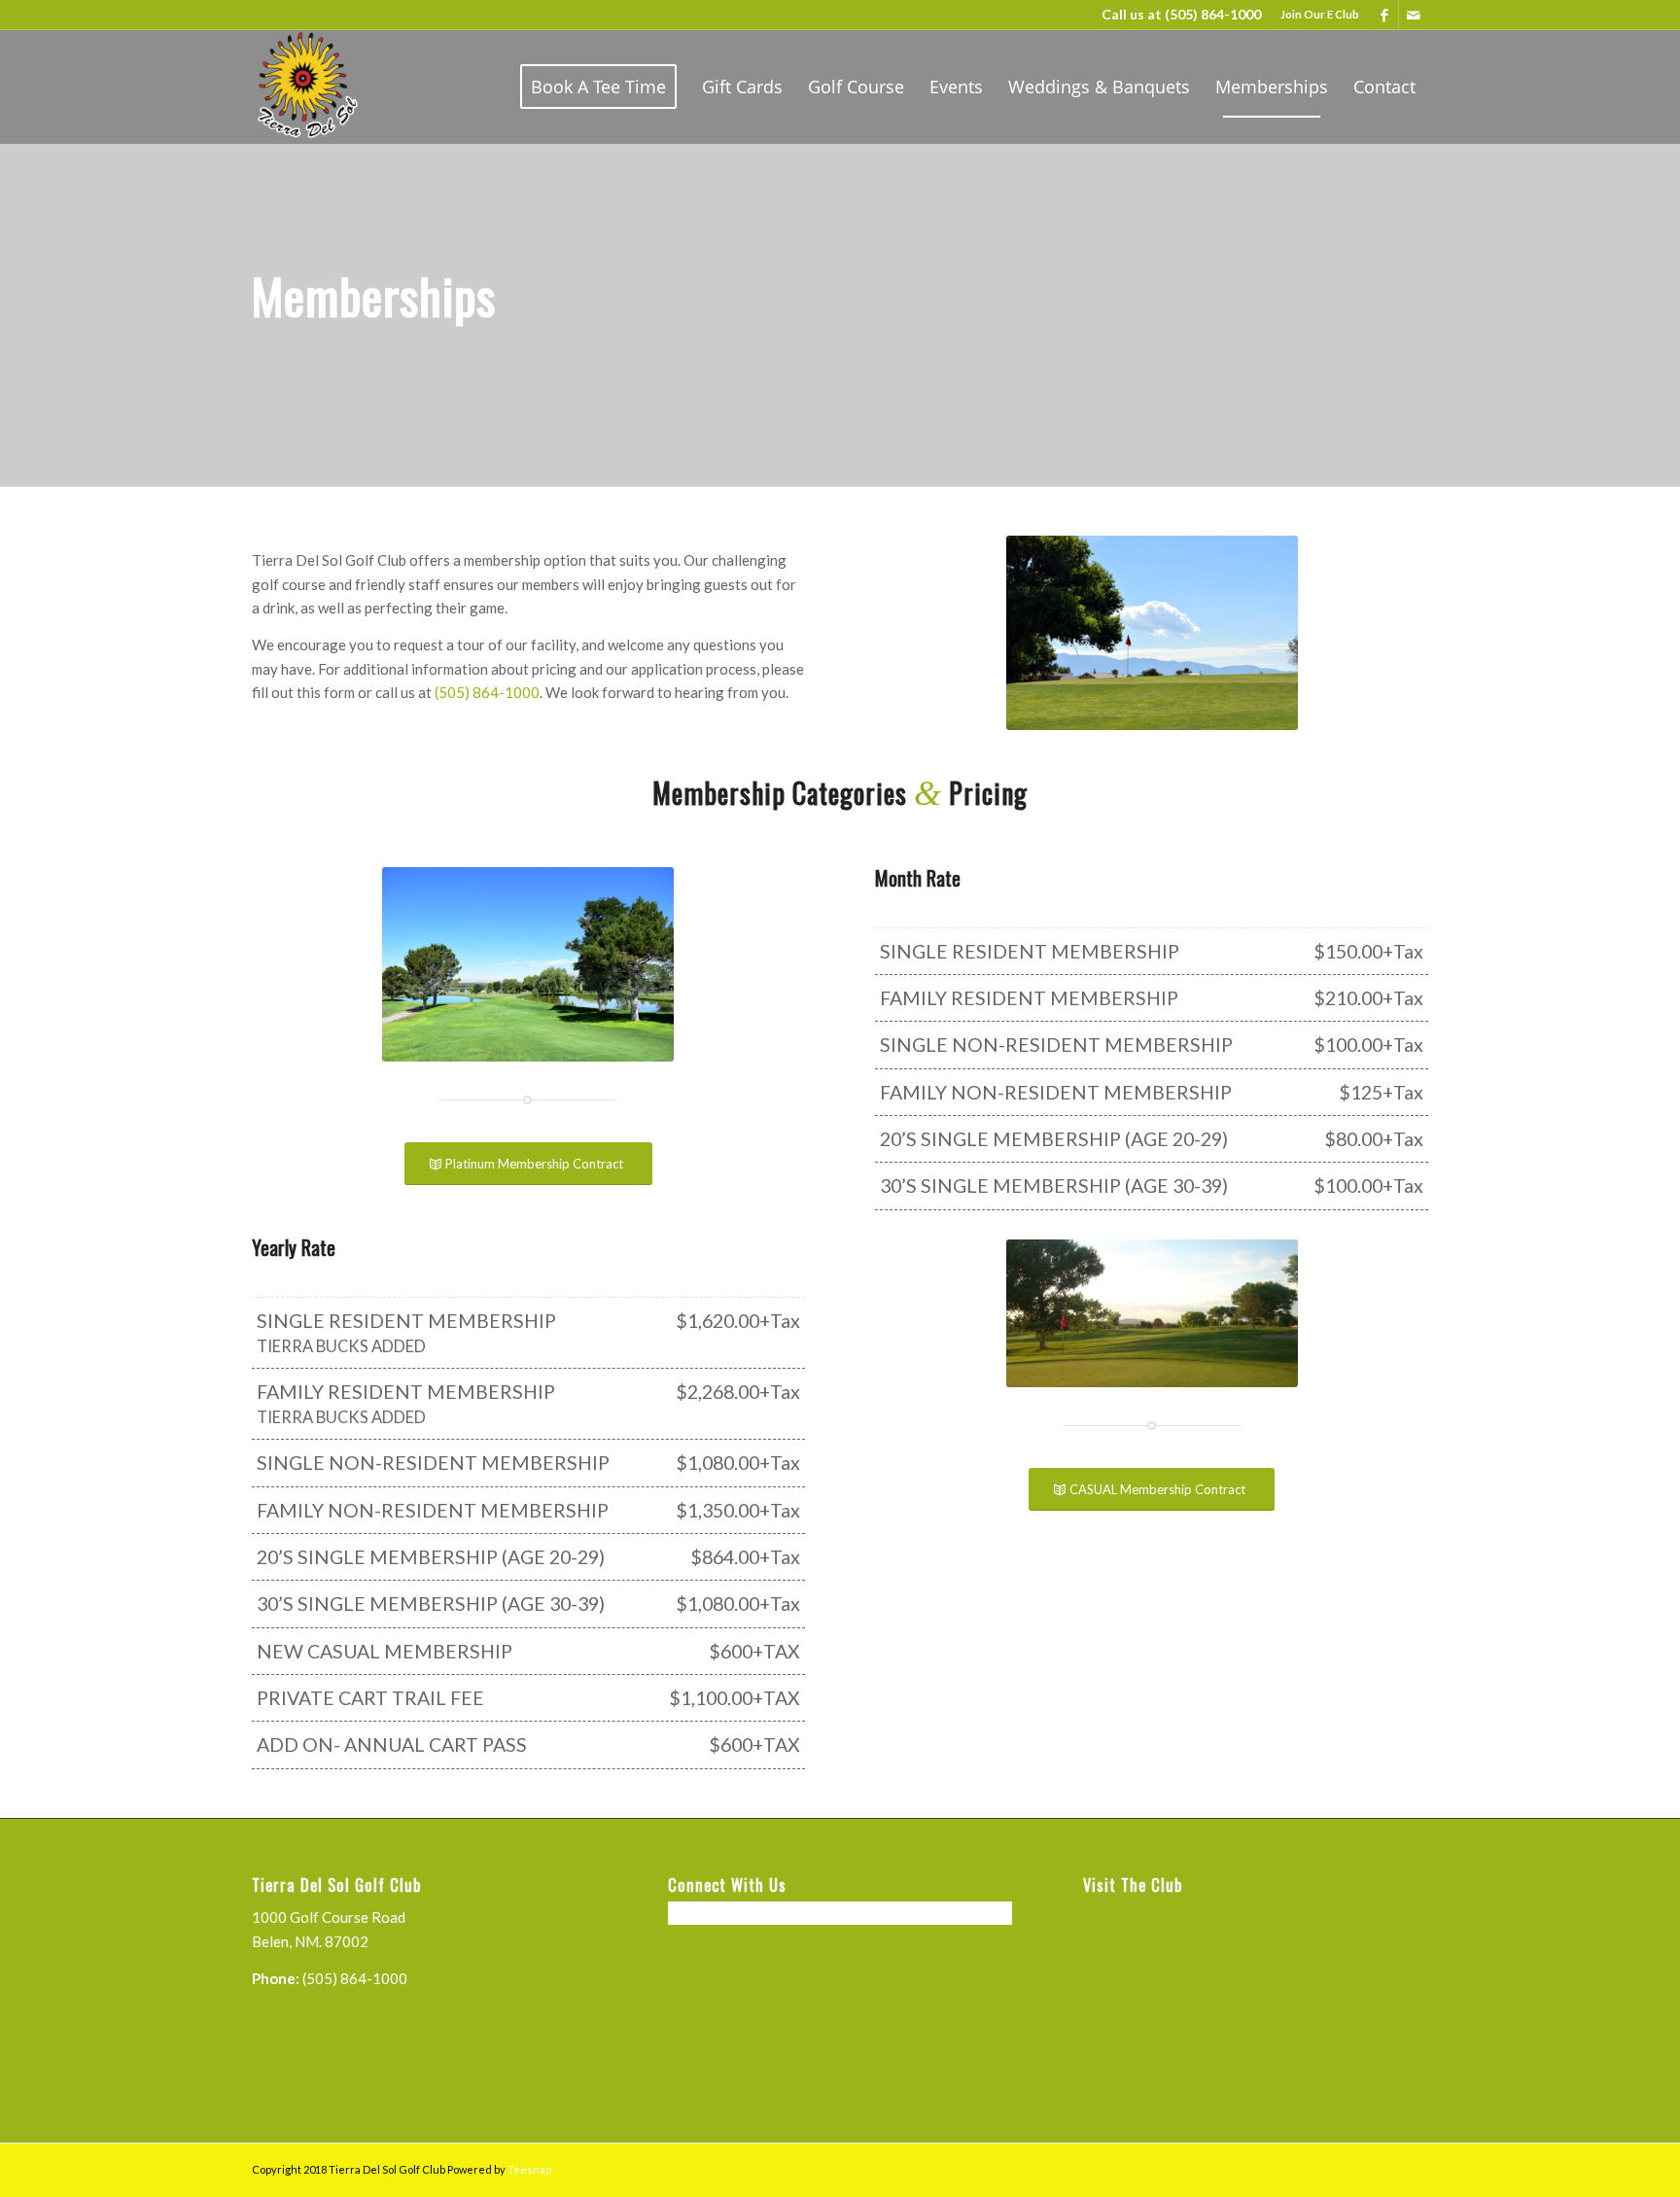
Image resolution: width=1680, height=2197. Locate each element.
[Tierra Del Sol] (306, 87)
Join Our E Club (1320, 14)
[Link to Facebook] (1384, 15)
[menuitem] (1315, 15)
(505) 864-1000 (1213, 14)
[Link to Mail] (1414, 15)
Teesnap (529, 2169)
